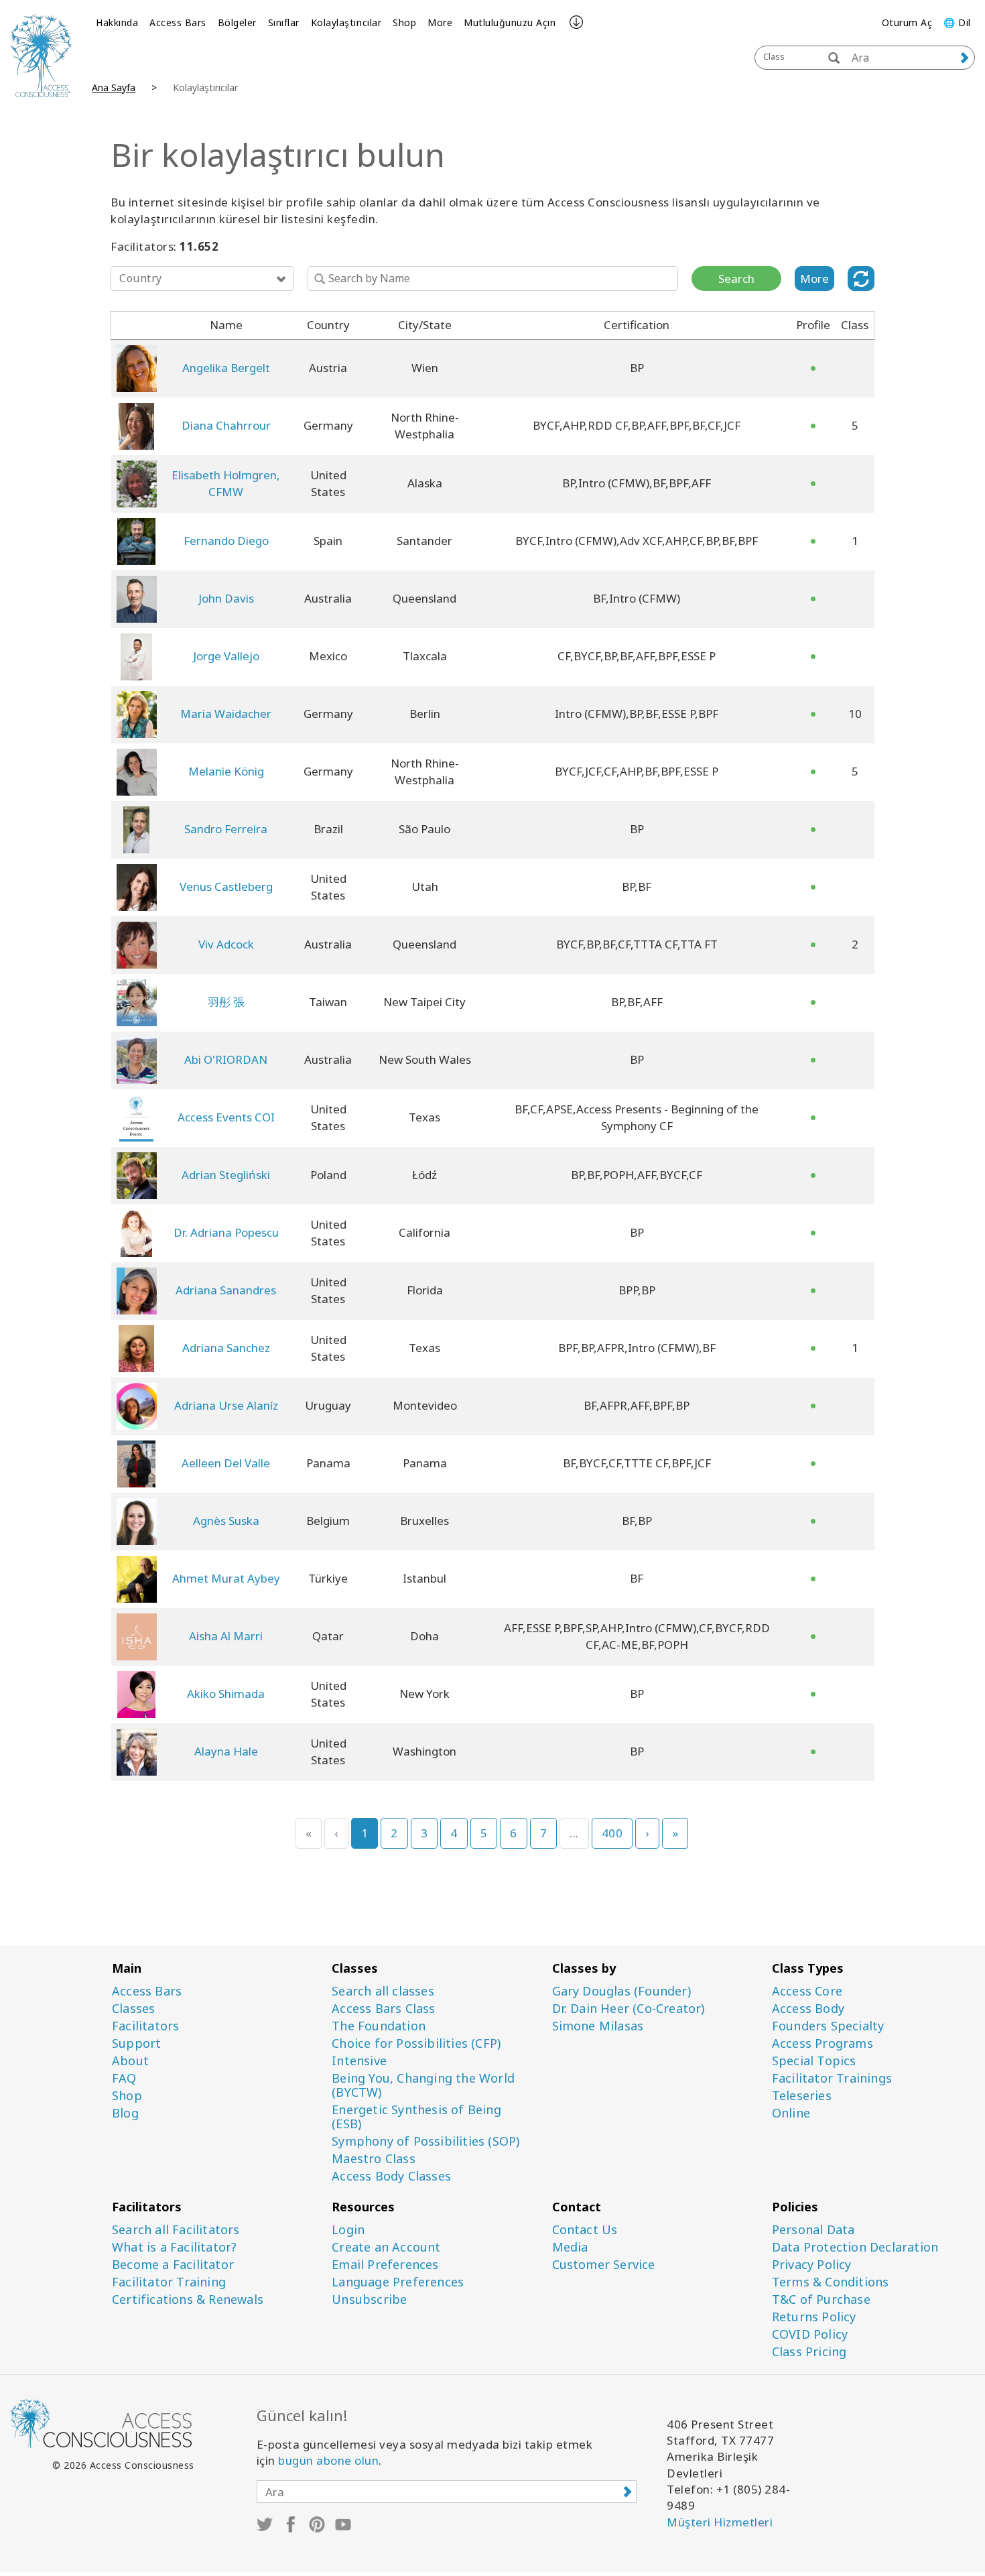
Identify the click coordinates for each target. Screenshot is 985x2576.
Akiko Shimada (226, 1694)
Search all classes (383, 1991)
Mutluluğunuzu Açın (510, 22)
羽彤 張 (226, 1002)
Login (348, 2230)
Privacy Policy (812, 2265)
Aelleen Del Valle (226, 1463)
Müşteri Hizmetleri (720, 2522)
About (130, 2061)
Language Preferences (398, 2282)
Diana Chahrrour (226, 425)
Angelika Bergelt (226, 368)
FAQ (124, 2078)
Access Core (807, 1991)
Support (136, 2043)
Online (791, 2113)
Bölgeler (237, 22)
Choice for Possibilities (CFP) (416, 2043)
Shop (404, 22)
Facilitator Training (169, 2282)
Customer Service (604, 2265)
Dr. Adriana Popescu (226, 1232)
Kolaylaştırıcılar (346, 22)
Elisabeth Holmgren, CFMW (226, 483)
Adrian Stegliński (226, 1175)
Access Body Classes (391, 2176)
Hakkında (117, 22)
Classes (133, 2009)
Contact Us (585, 2230)
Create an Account (386, 2247)
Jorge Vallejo (226, 656)
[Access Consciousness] (41, 55)
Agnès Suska (226, 1521)
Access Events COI (226, 1117)
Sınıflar (284, 22)
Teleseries (802, 2096)
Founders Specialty (828, 2026)
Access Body (808, 2009)
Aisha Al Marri (226, 1636)
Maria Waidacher (226, 714)
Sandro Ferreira (226, 829)
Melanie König (226, 771)
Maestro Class (374, 2159)
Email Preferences (385, 2265)
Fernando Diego (226, 541)
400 (612, 1833)
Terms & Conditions (831, 2282)
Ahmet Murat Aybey (226, 1578)
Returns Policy (814, 2317)
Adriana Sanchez (226, 1348)
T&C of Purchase (821, 2299)
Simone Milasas (598, 2026)
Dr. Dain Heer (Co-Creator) (629, 2009)
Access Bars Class (383, 2009)
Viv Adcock (226, 944)
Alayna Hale (226, 1751)
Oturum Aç (907, 22)
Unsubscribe (369, 2299)
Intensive (359, 2061)
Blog (125, 2113)
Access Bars (178, 22)
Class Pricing (809, 2352)
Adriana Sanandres (226, 1290)
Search (736, 279)
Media (570, 2247)
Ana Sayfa (114, 87)
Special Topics (814, 2061)
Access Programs (823, 2043)
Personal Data (813, 2230)
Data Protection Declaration (855, 2247)
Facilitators (145, 2026)
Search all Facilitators (176, 2230)
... (574, 1833)
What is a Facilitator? (174, 2247)
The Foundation (379, 2026)
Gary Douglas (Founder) (621, 1991)
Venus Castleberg (226, 886)
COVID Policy (810, 2334)
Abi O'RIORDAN (226, 1059)
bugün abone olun (328, 2460)
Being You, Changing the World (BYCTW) (423, 2085)
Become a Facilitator (173, 2265)
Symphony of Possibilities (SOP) (425, 2141)
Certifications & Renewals (188, 2299)
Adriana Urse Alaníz (226, 1405)
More (440, 22)
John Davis (226, 598)
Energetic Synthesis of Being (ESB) (416, 2117)
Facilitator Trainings (832, 2078)
